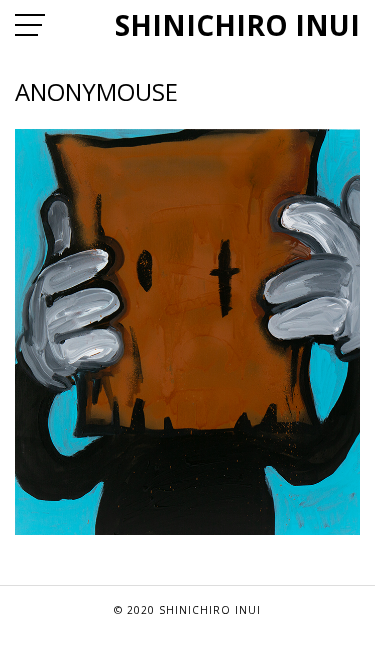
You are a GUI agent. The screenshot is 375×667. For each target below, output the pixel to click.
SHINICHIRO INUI (237, 25)
